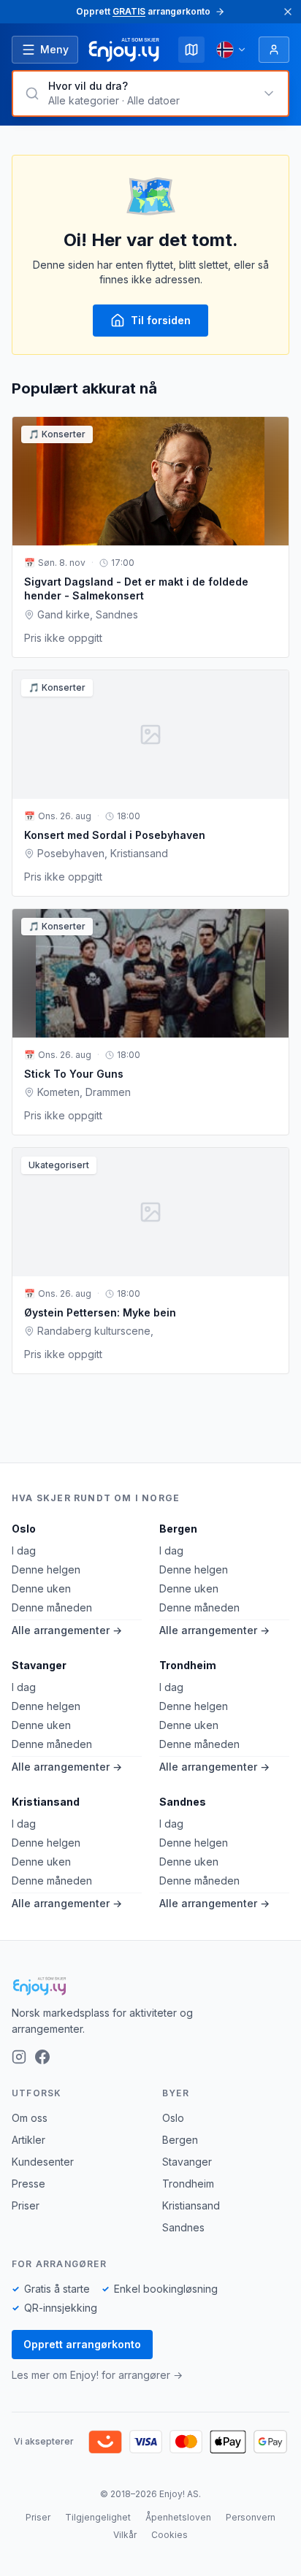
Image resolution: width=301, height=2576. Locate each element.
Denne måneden (52, 1607)
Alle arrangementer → (67, 1630)
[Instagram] (19, 2057)
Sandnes (183, 1802)
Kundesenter (43, 2162)
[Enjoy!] (150, 1986)
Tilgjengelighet (98, 2517)
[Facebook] (42, 2057)
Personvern (251, 2517)
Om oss (30, 2118)
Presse (28, 2184)
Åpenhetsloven (178, 2517)
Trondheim (188, 1665)
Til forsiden (161, 320)
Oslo (24, 1529)
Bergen (178, 1529)
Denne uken (41, 1588)
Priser (26, 2205)
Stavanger (39, 1665)
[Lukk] (288, 12)
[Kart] (191, 50)
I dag (24, 1550)
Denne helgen (46, 1569)
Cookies (169, 2535)
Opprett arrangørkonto (82, 2344)
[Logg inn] (274, 50)
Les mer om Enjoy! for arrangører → (97, 2375)
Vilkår (125, 2535)
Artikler (28, 2140)
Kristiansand (46, 1802)
